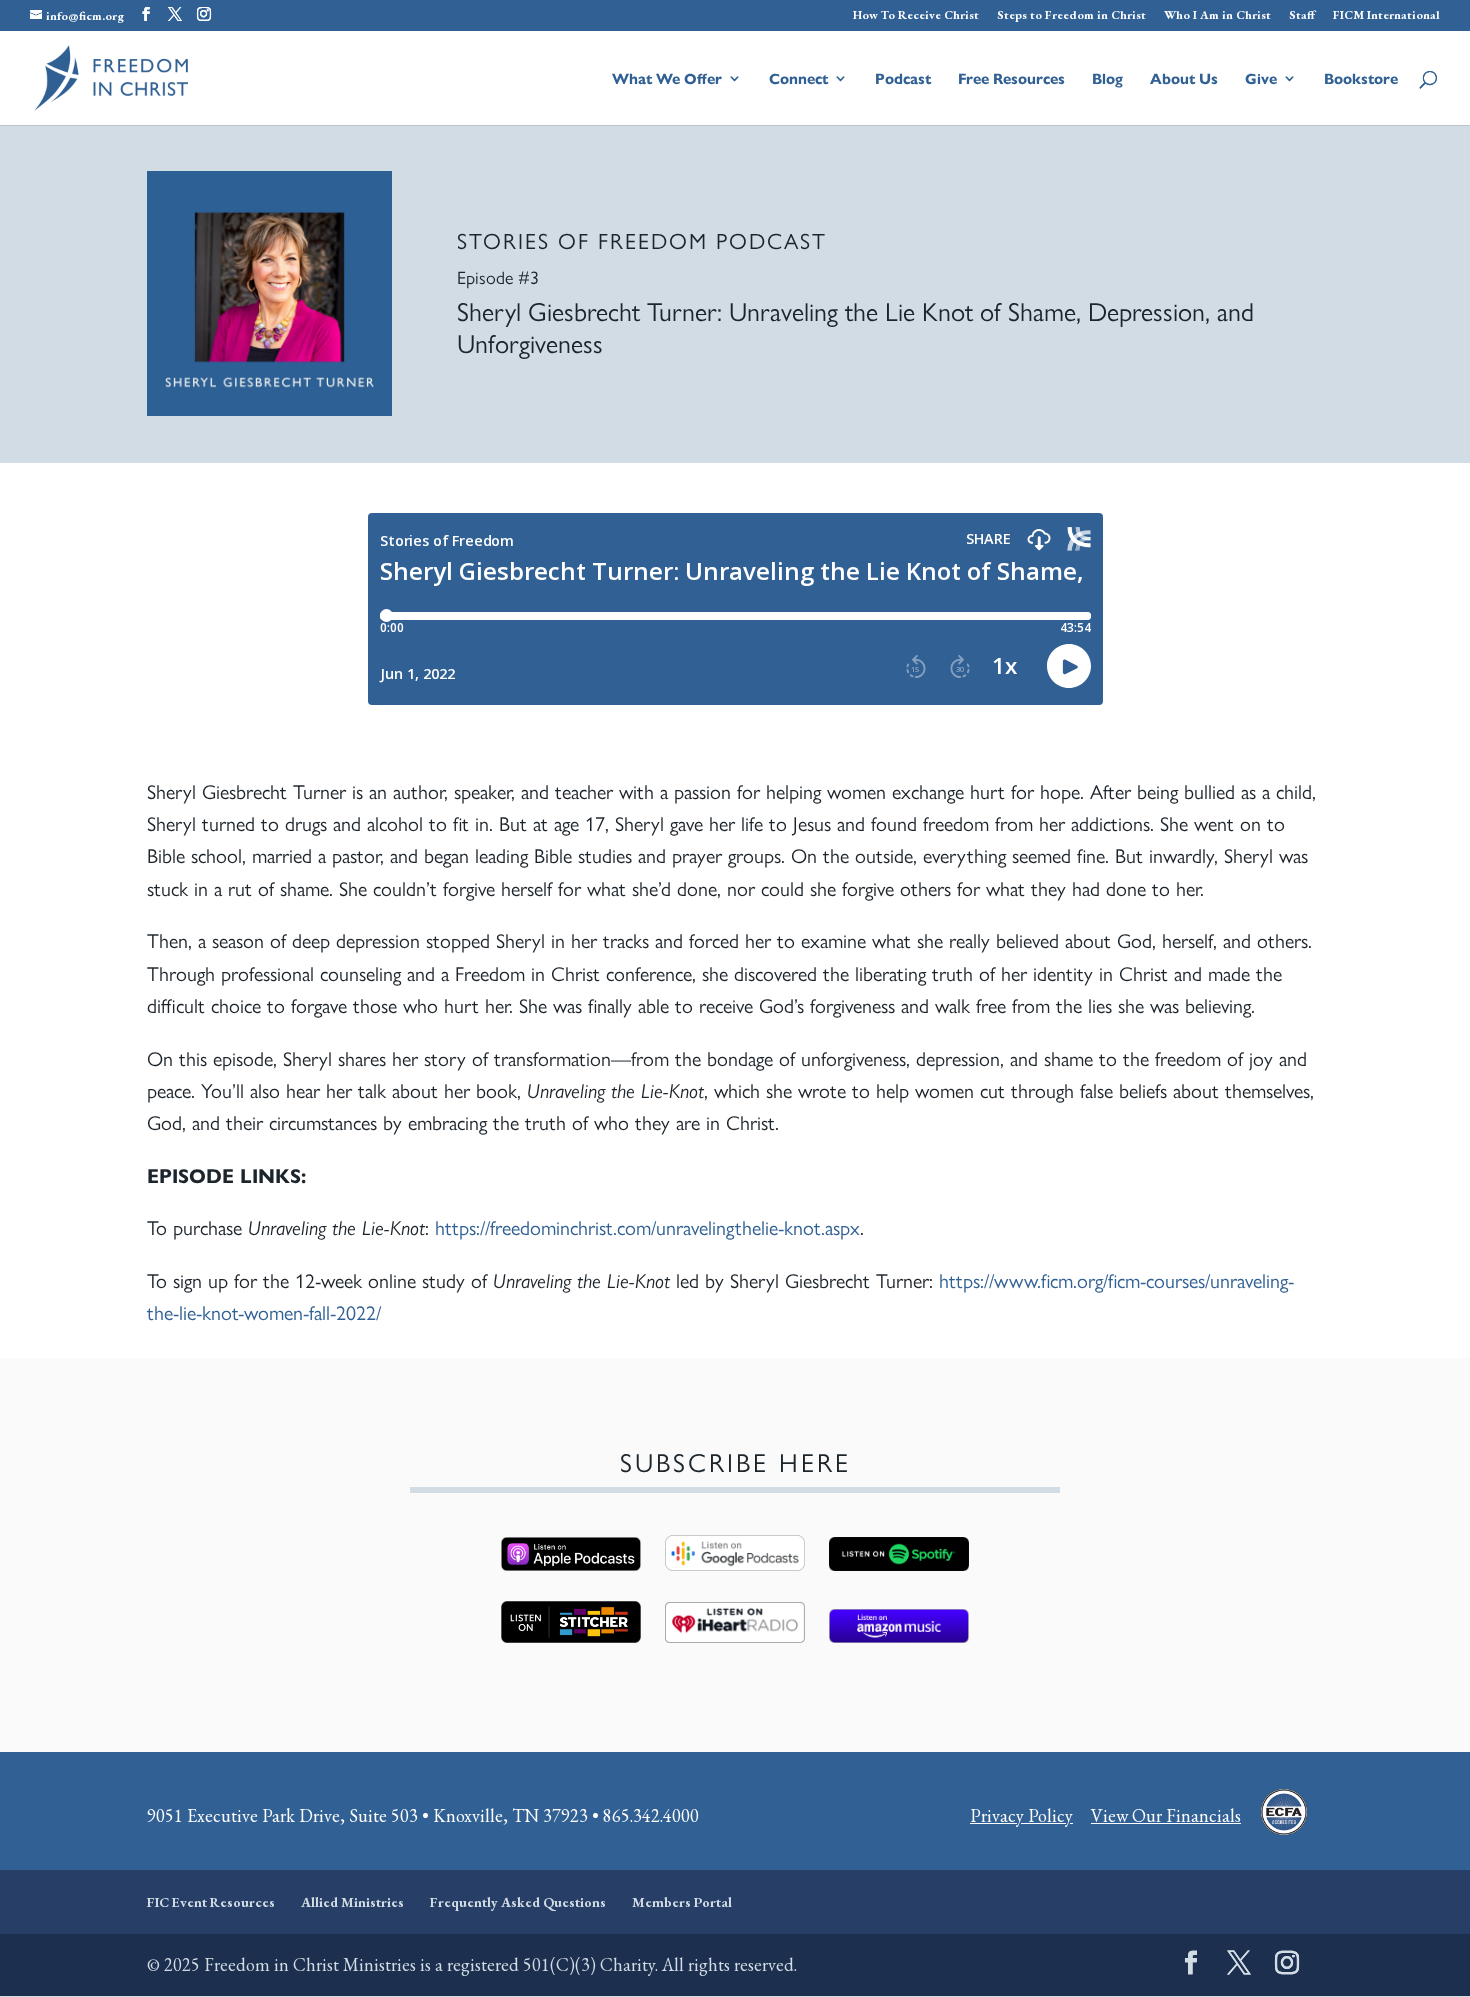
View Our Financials (1166, 1815)
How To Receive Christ (916, 16)
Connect (798, 79)
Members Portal (682, 1902)
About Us (1184, 79)
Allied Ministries (352, 1902)
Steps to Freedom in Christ (1071, 16)
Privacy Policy (1021, 1815)
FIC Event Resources (211, 1902)
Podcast (903, 79)
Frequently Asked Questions (518, 1902)
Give (1261, 79)
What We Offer (667, 79)
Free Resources (1011, 79)
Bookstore (1361, 79)
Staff (1302, 16)
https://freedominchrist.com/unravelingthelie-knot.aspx (647, 1226)
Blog (1107, 79)
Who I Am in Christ (1217, 16)
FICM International (1386, 16)
